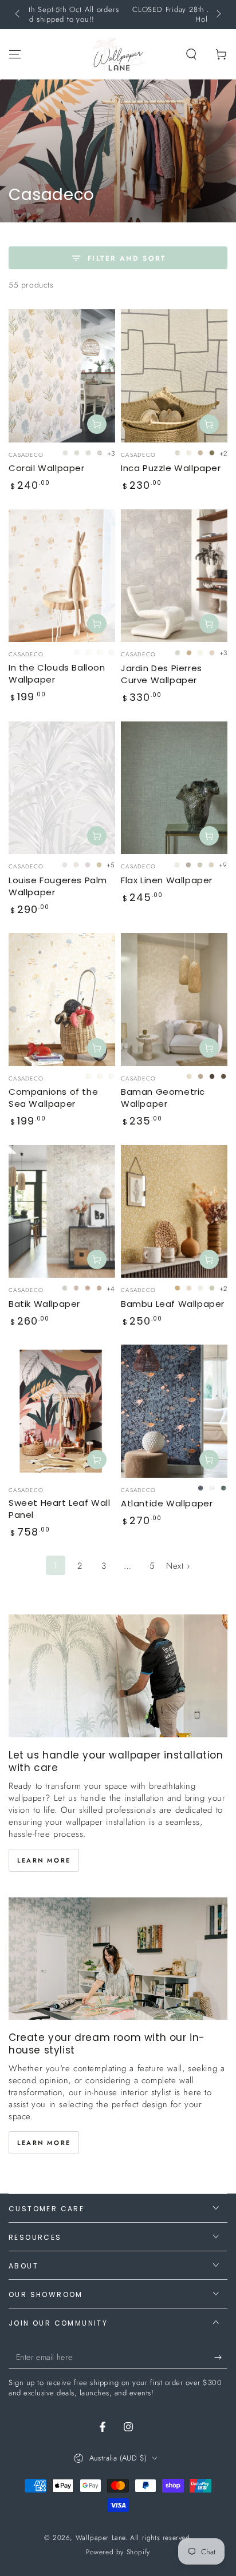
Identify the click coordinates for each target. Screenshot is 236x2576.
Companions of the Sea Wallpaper (53, 1098)
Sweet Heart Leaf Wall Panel (60, 1509)
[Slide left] (18, 15)
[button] (191, 54)
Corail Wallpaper (47, 468)
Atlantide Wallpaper (167, 1503)
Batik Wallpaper (44, 1304)
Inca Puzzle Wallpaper (171, 468)
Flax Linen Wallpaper (167, 880)
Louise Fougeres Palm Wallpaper (58, 886)
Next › (178, 1566)
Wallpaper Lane (101, 2538)
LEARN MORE (44, 1860)
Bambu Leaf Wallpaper (173, 1304)
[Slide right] (218, 15)
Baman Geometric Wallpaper (163, 1098)
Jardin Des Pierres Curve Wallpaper (162, 674)
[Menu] (15, 54)
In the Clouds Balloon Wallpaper (57, 673)
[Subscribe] (221, 2358)
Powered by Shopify (118, 2552)
